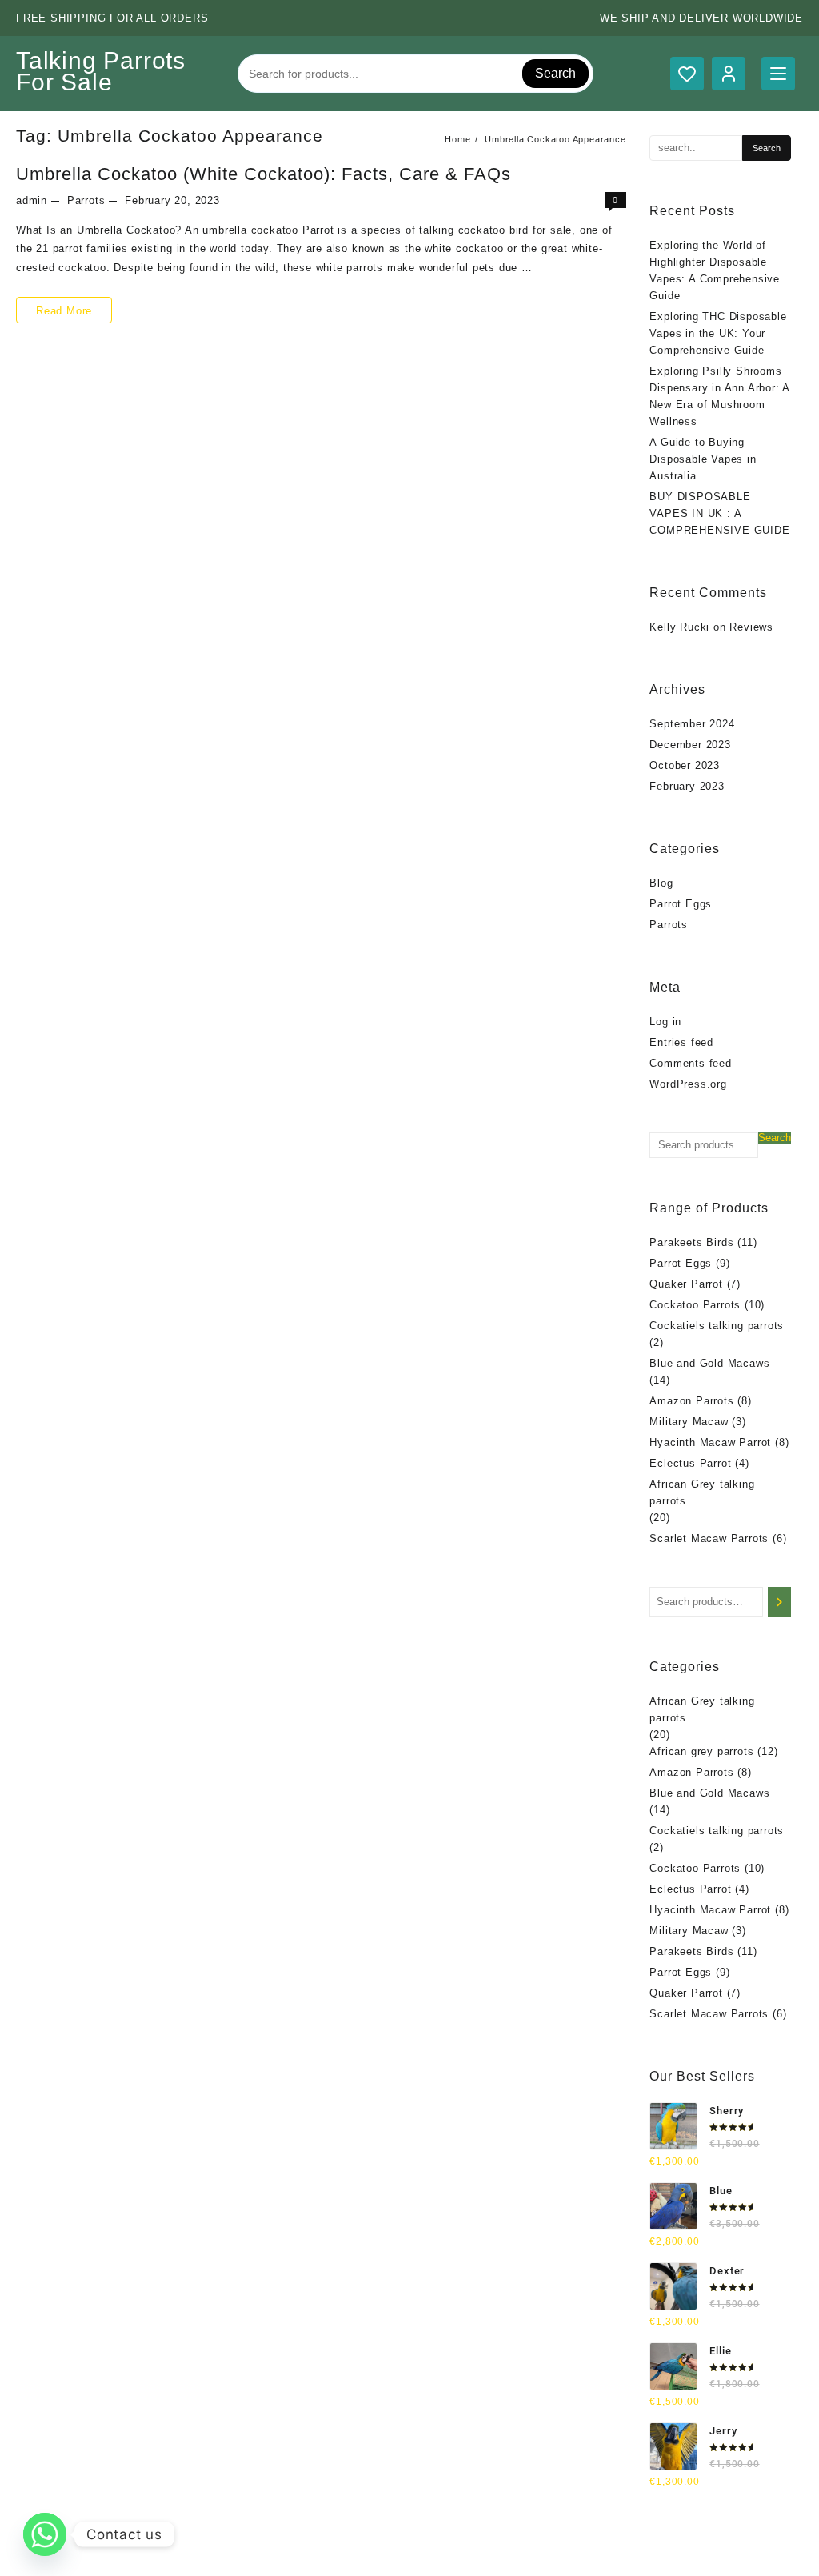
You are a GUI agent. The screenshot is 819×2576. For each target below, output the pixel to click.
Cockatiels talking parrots (717, 1326)
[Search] (779, 1602)
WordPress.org (688, 1084)
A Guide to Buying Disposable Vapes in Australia (703, 459)
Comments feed (690, 1063)
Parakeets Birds (691, 1242)
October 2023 (685, 765)
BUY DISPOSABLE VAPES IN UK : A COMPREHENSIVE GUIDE (719, 513)
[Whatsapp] (45, 2534)
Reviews (751, 627)
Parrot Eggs (681, 904)
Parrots (86, 200)
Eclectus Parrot (690, 1463)
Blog (661, 883)
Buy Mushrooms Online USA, (278, 2543)
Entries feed (681, 1042)
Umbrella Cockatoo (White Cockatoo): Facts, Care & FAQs (264, 174)
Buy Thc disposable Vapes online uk (541, 2560)
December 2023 (690, 745)
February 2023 (687, 786)
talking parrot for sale (215, 2560)
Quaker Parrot (686, 1284)
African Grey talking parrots (702, 1492)
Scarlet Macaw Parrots (709, 1538)
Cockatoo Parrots (695, 1305)
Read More (64, 307)
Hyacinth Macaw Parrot (710, 1442)
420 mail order (541, 2543)
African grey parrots (701, 1751)
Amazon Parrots (691, 1401)
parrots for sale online (647, 2543)
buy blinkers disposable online (358, 2560)
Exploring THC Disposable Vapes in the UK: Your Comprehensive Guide (718, 333)
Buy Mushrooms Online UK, (429, 2543)
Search (555, 73)
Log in (665, 1022)
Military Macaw (689, 1422)
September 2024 (692, 724)
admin (32, 200)
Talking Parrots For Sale (101, 71)
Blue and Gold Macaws (709, 1363)
